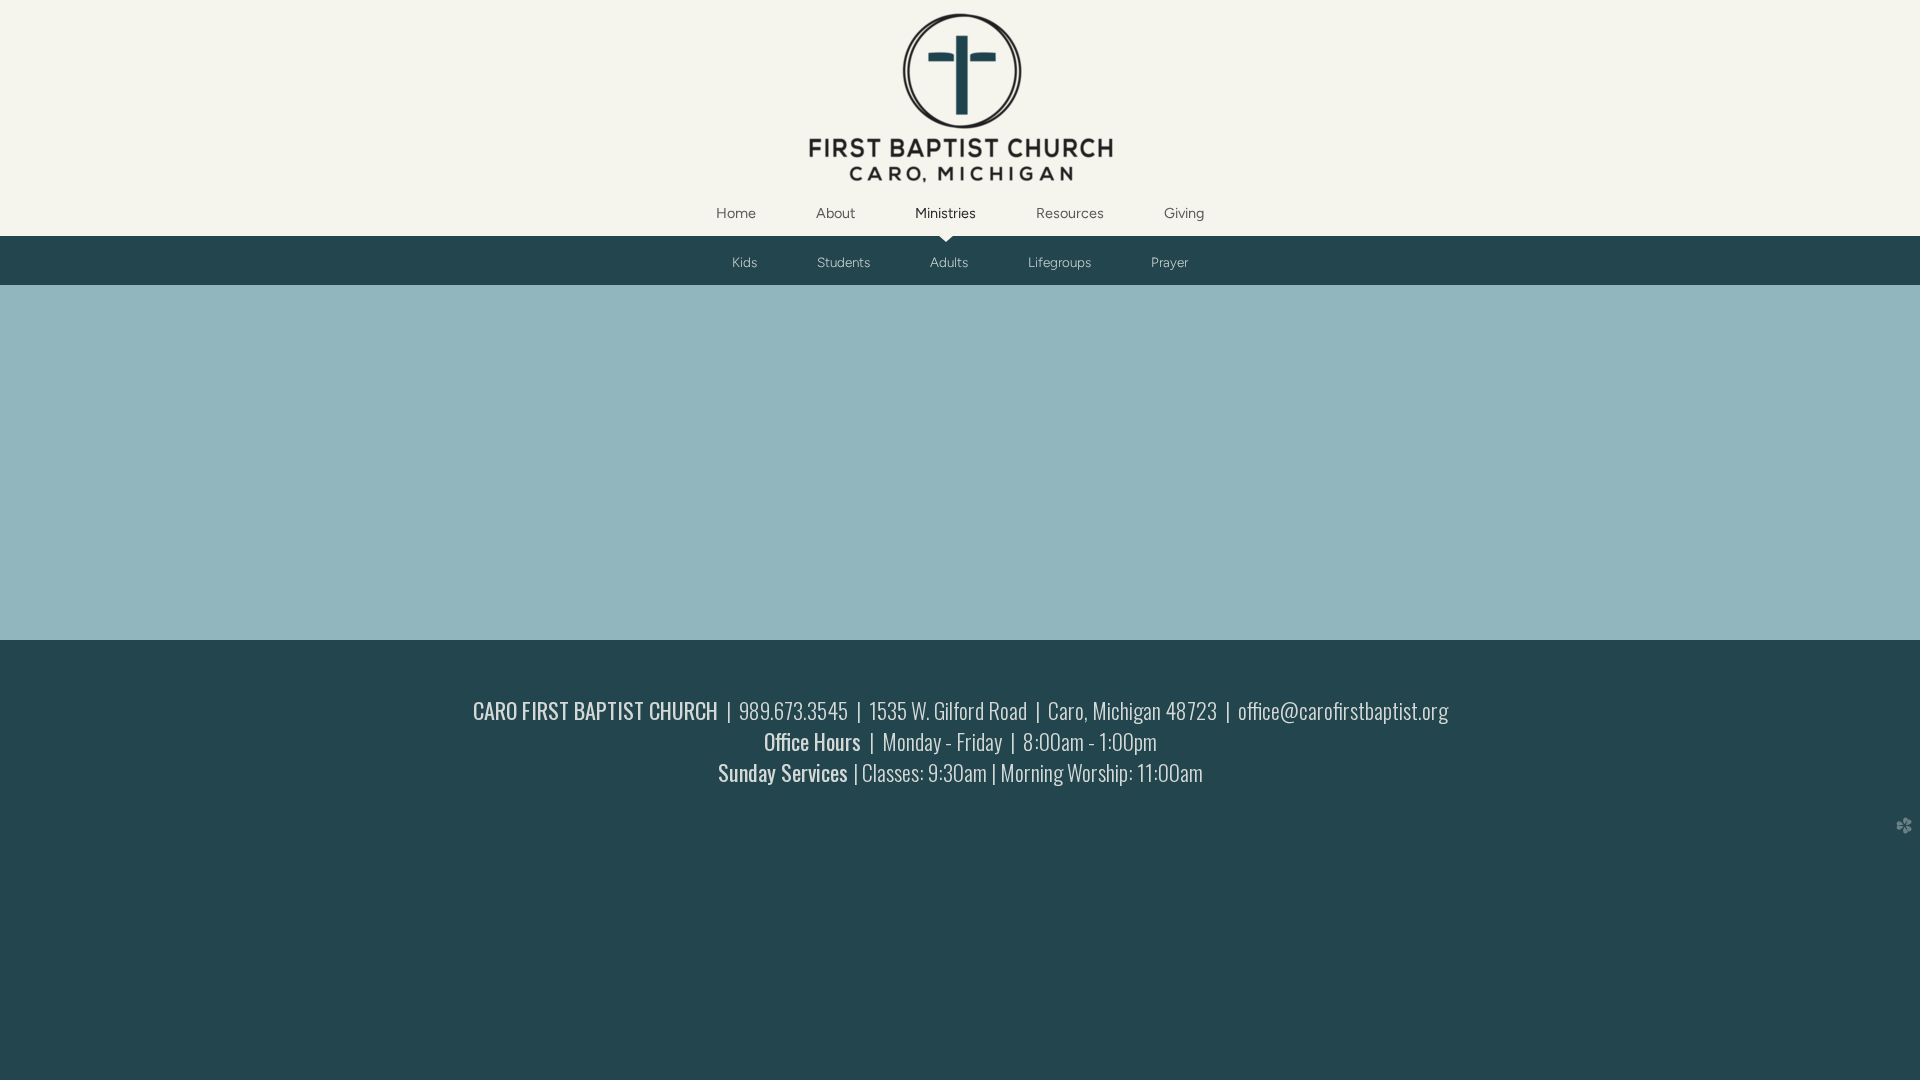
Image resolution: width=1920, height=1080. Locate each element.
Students (843, 262)
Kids (744, 262)
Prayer (1169, 262)
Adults (949, 262)
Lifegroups (1059, 262)
